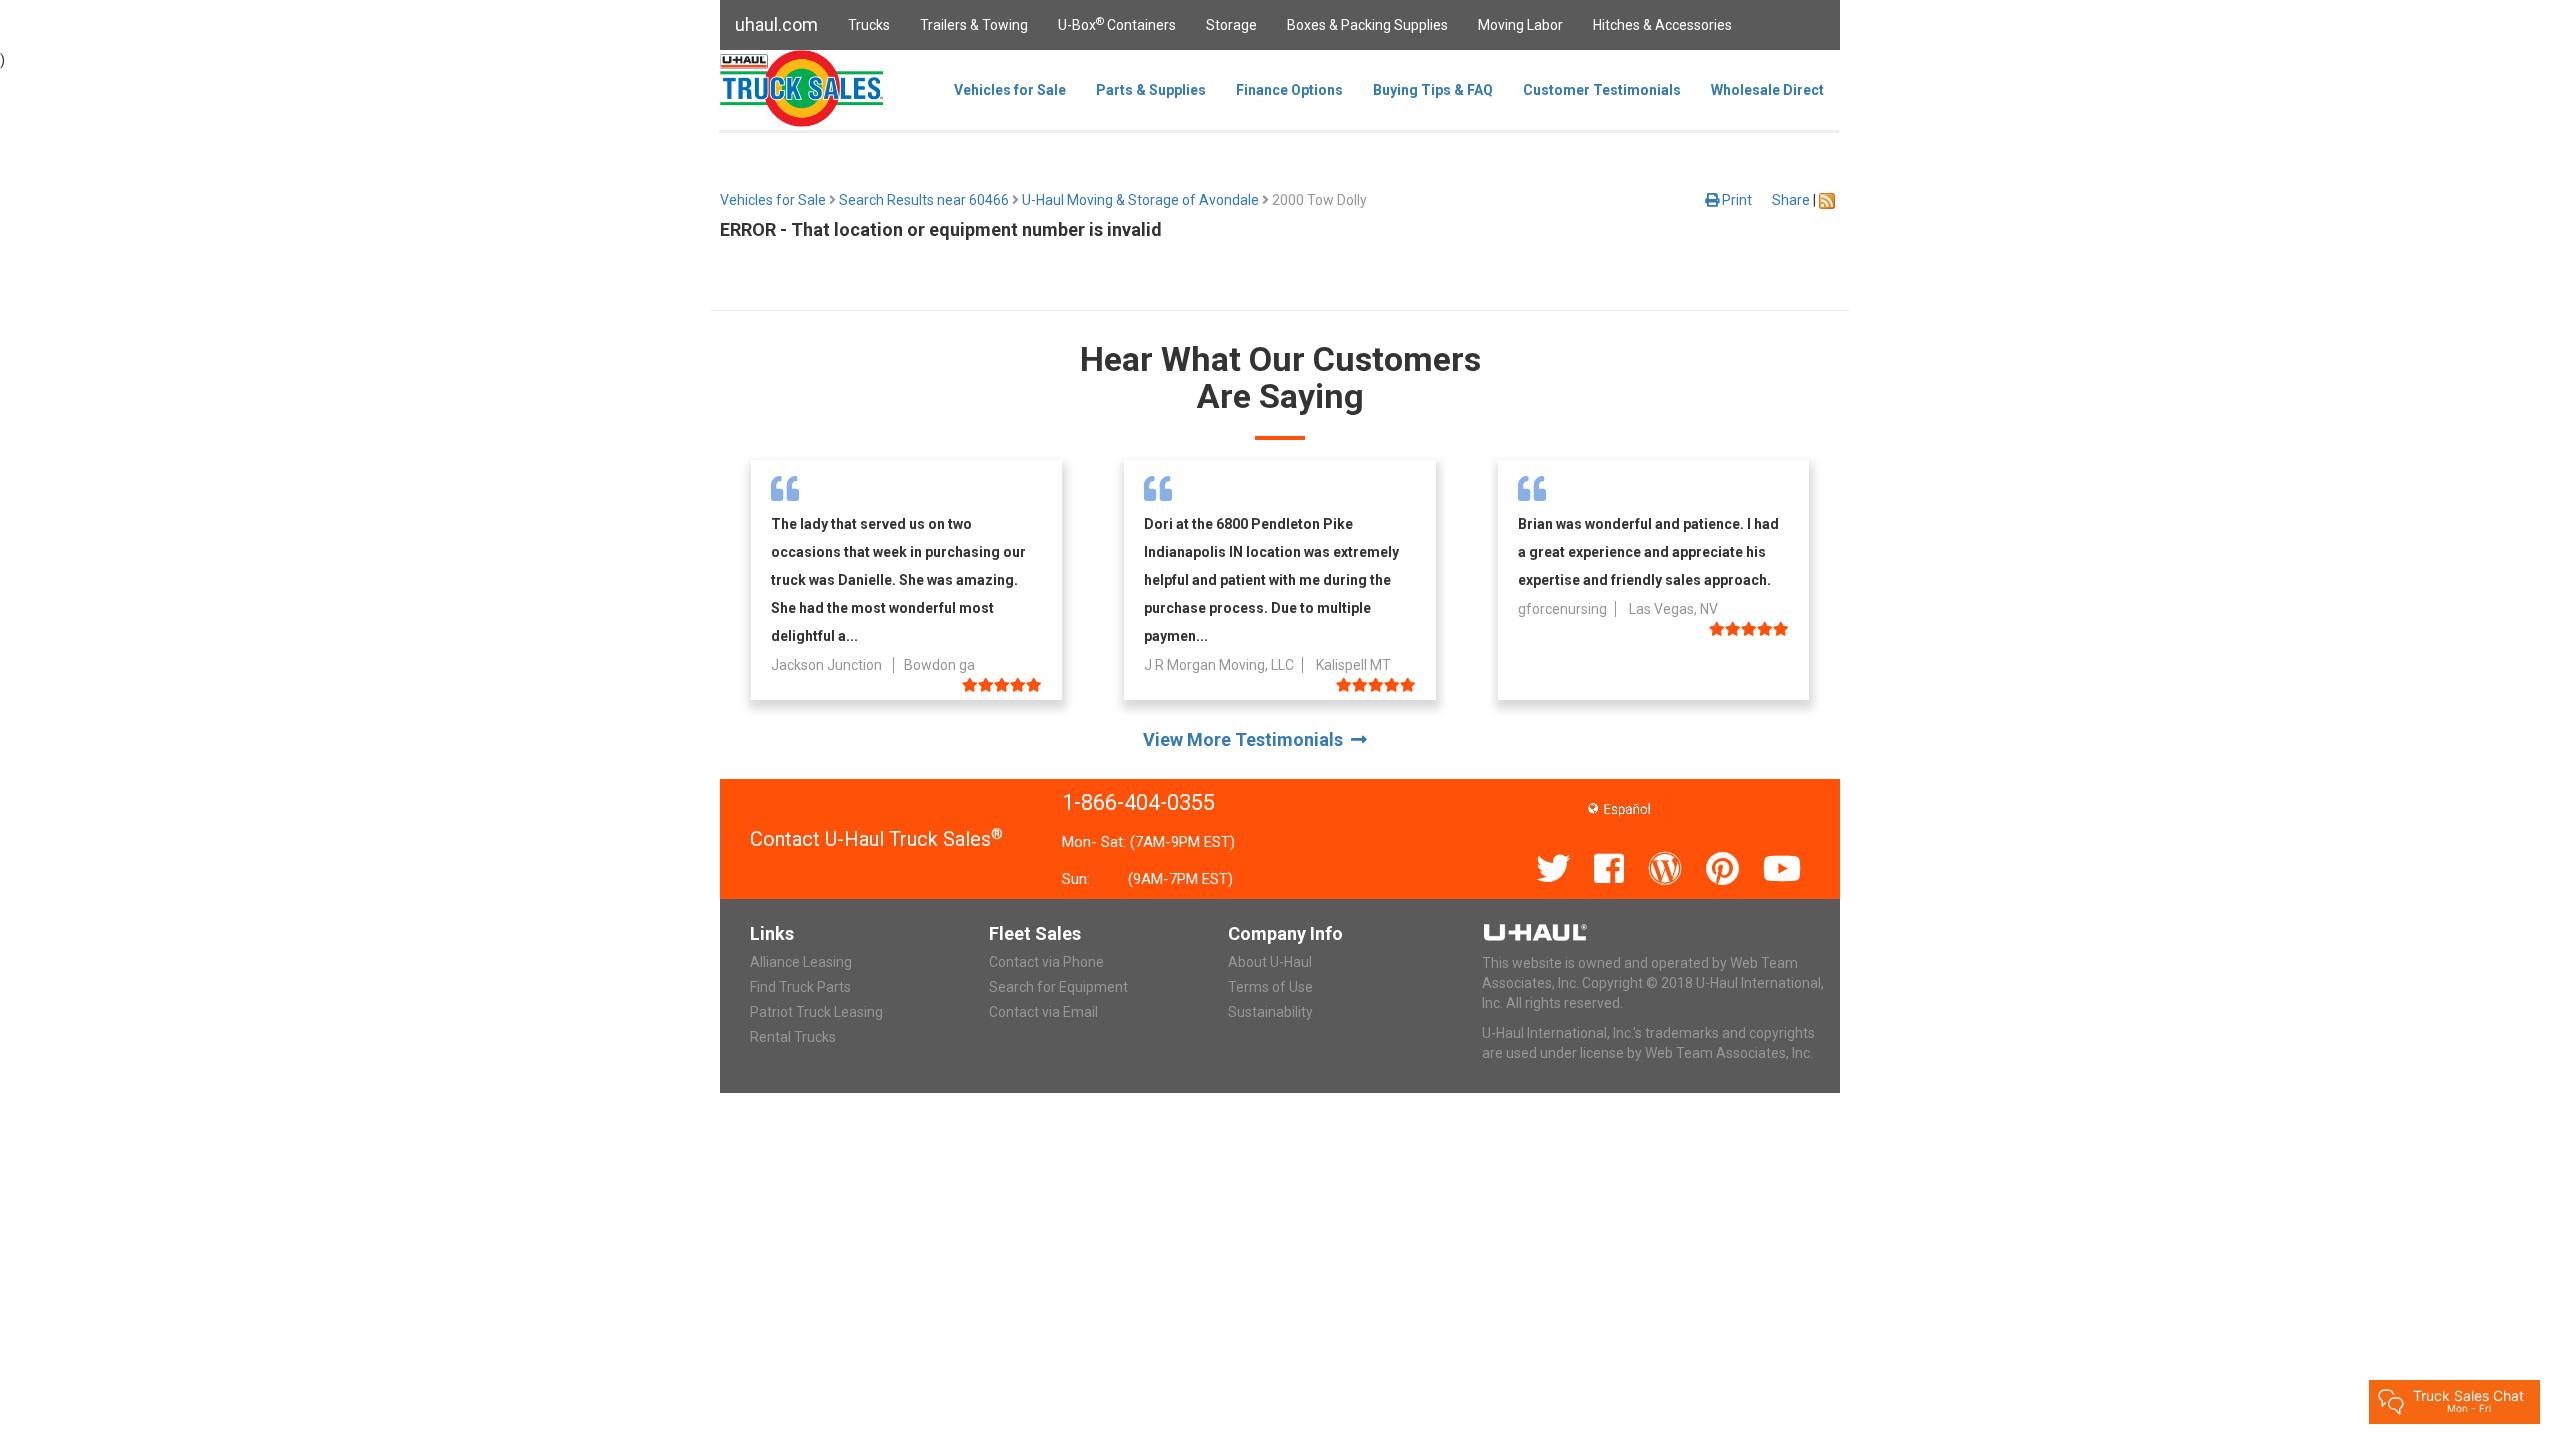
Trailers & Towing (974, 25)
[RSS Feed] (1827, 200)
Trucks (869, 25)
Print (1735, 200)
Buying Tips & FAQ (1433, 90)
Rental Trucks (793, 1037)
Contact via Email (1043, 1012)
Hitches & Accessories (1662, 25)
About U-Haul (1270, 962)
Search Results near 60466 (924, 200)
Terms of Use (1270, 987)
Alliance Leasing (801, 962)
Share (1791, 200)
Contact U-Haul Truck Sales (876, 839)
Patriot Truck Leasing (816, 1012)
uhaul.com (776, 24)
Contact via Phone (1046, 962)
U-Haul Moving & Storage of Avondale (1140, 200)
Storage (1231, 25)
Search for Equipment (1058, 987)
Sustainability (1270, 1012)
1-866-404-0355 (1138, 802)
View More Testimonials (1247, 739)
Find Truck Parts (800, 987)
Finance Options (1289, 90)
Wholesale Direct (1767, 90)
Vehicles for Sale (1010, 90)
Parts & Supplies (1151, 90)
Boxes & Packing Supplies (1367, 25)
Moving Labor (1520, 25)
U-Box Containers (1117, 24)
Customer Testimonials (1602, 90)
